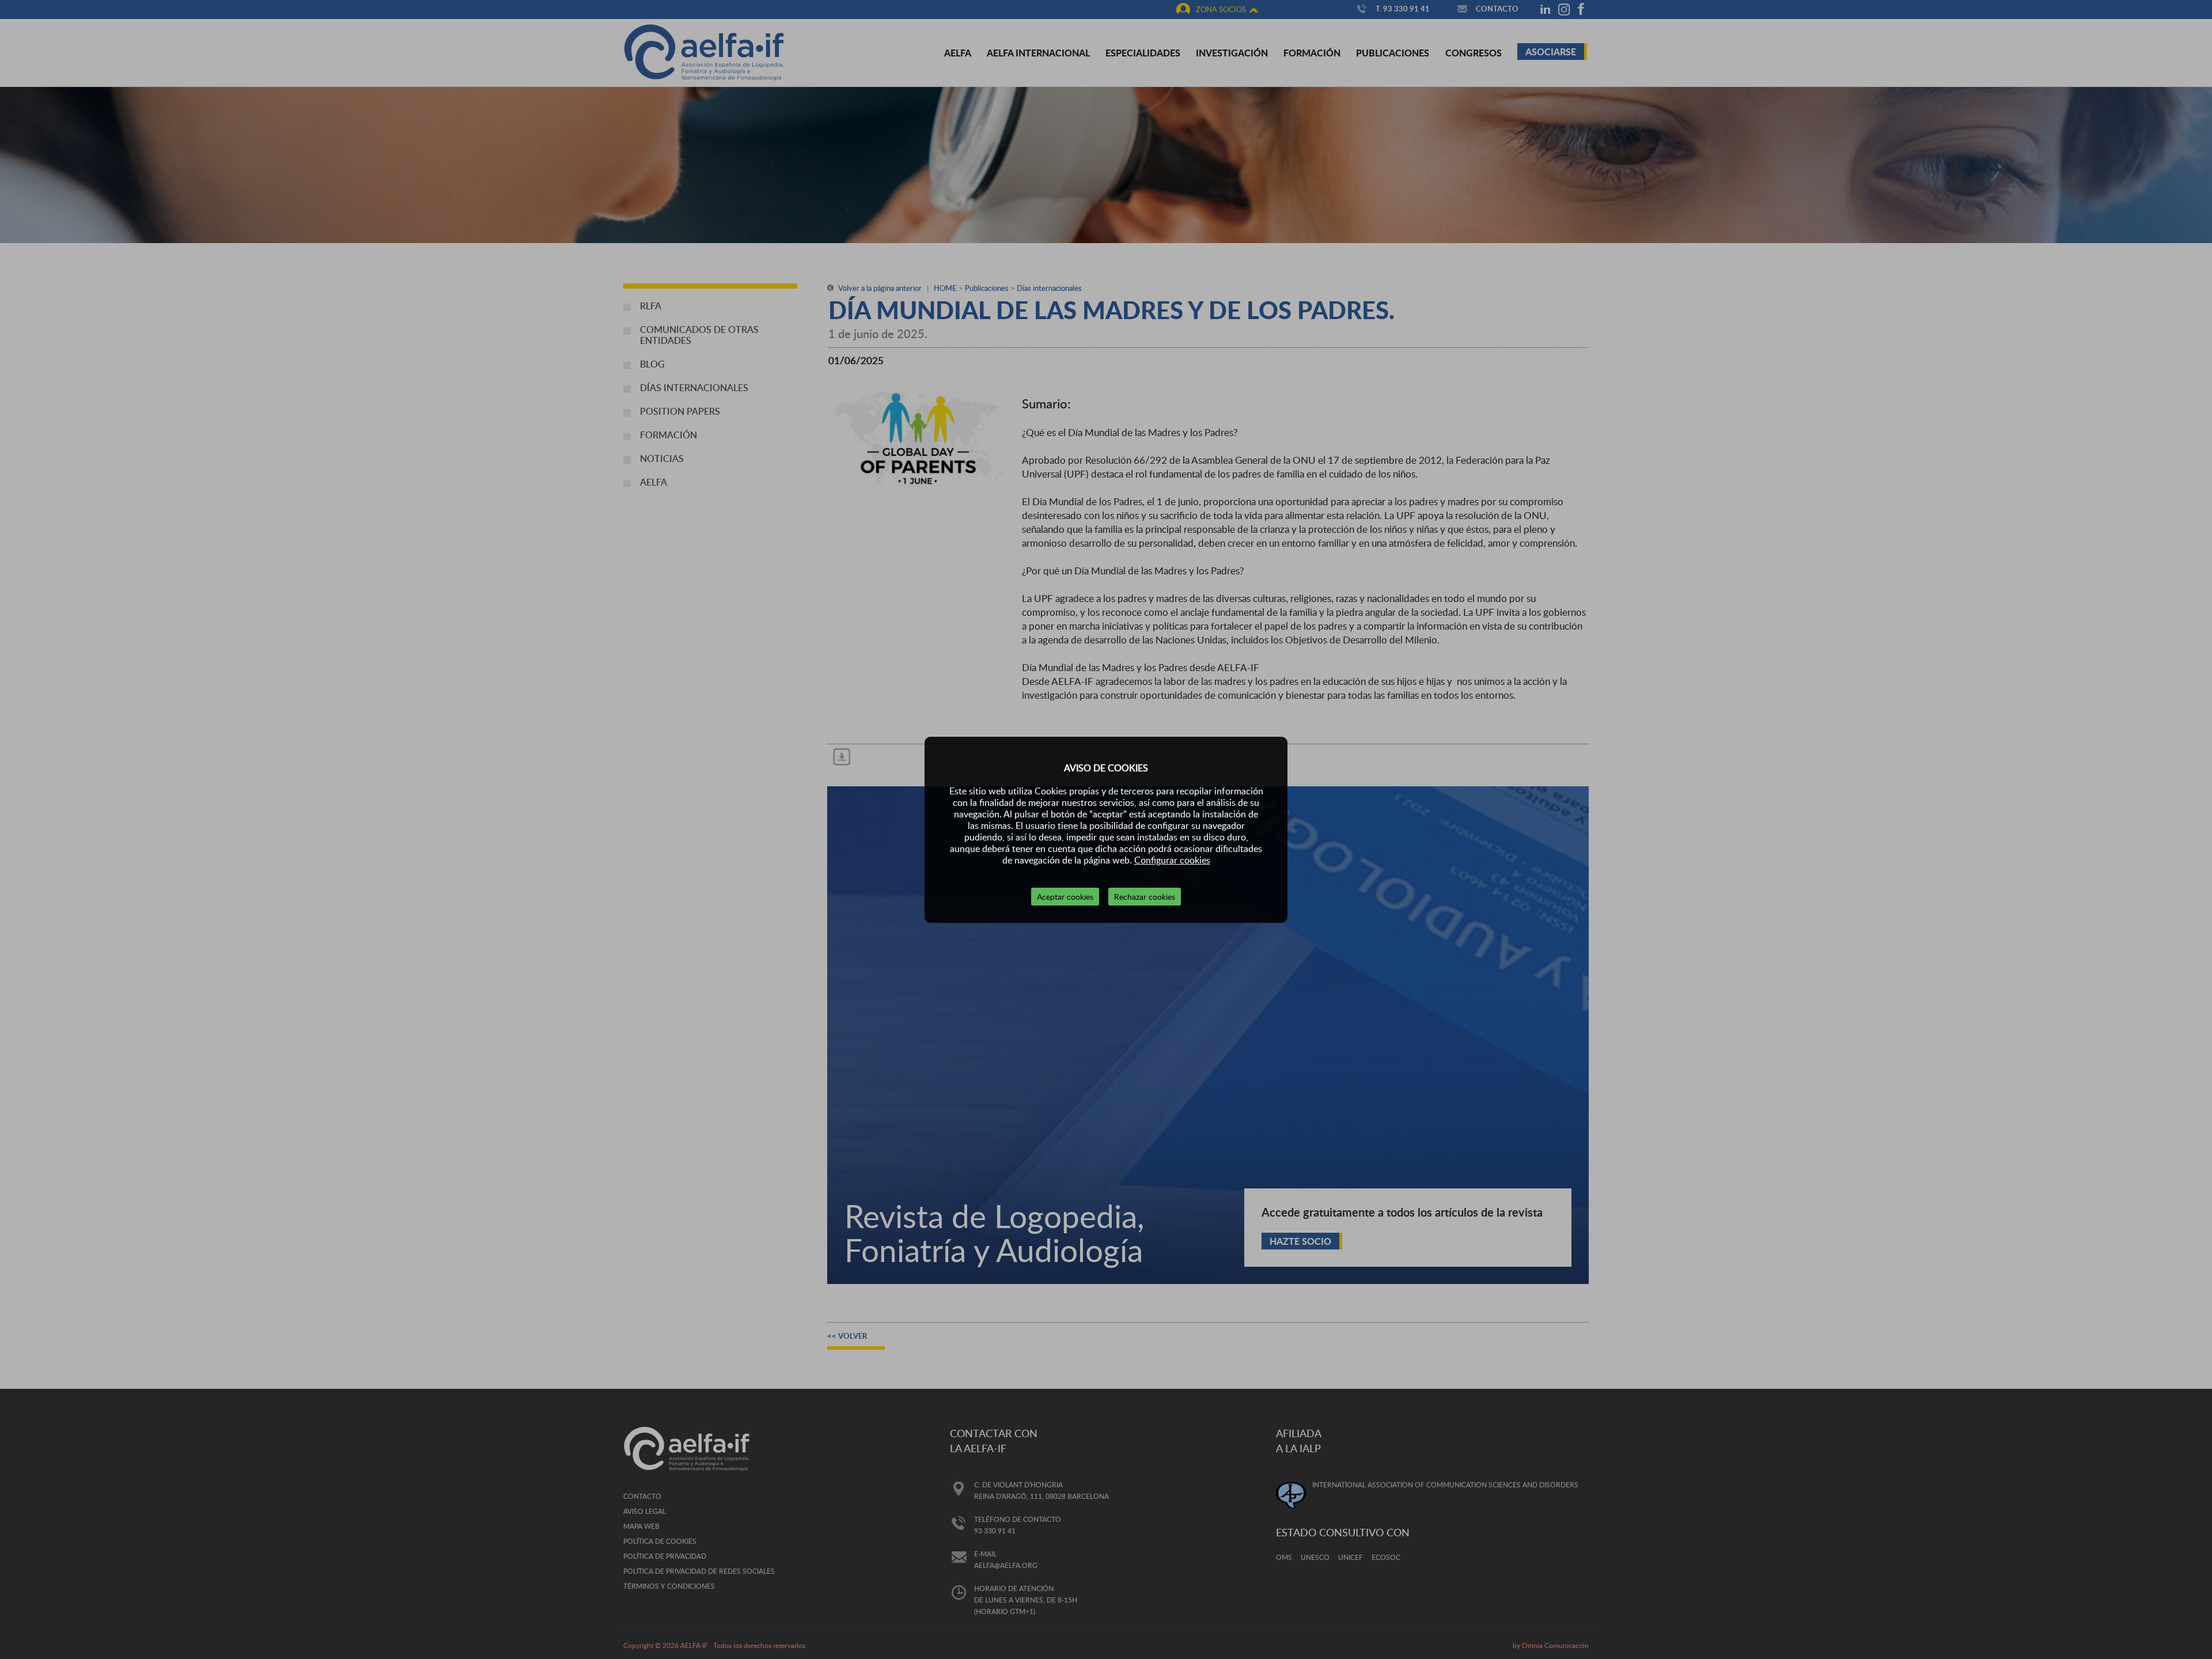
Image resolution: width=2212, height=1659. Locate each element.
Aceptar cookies (1065, 897)
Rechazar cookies (1145, 897)
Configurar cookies (1172, 860)
